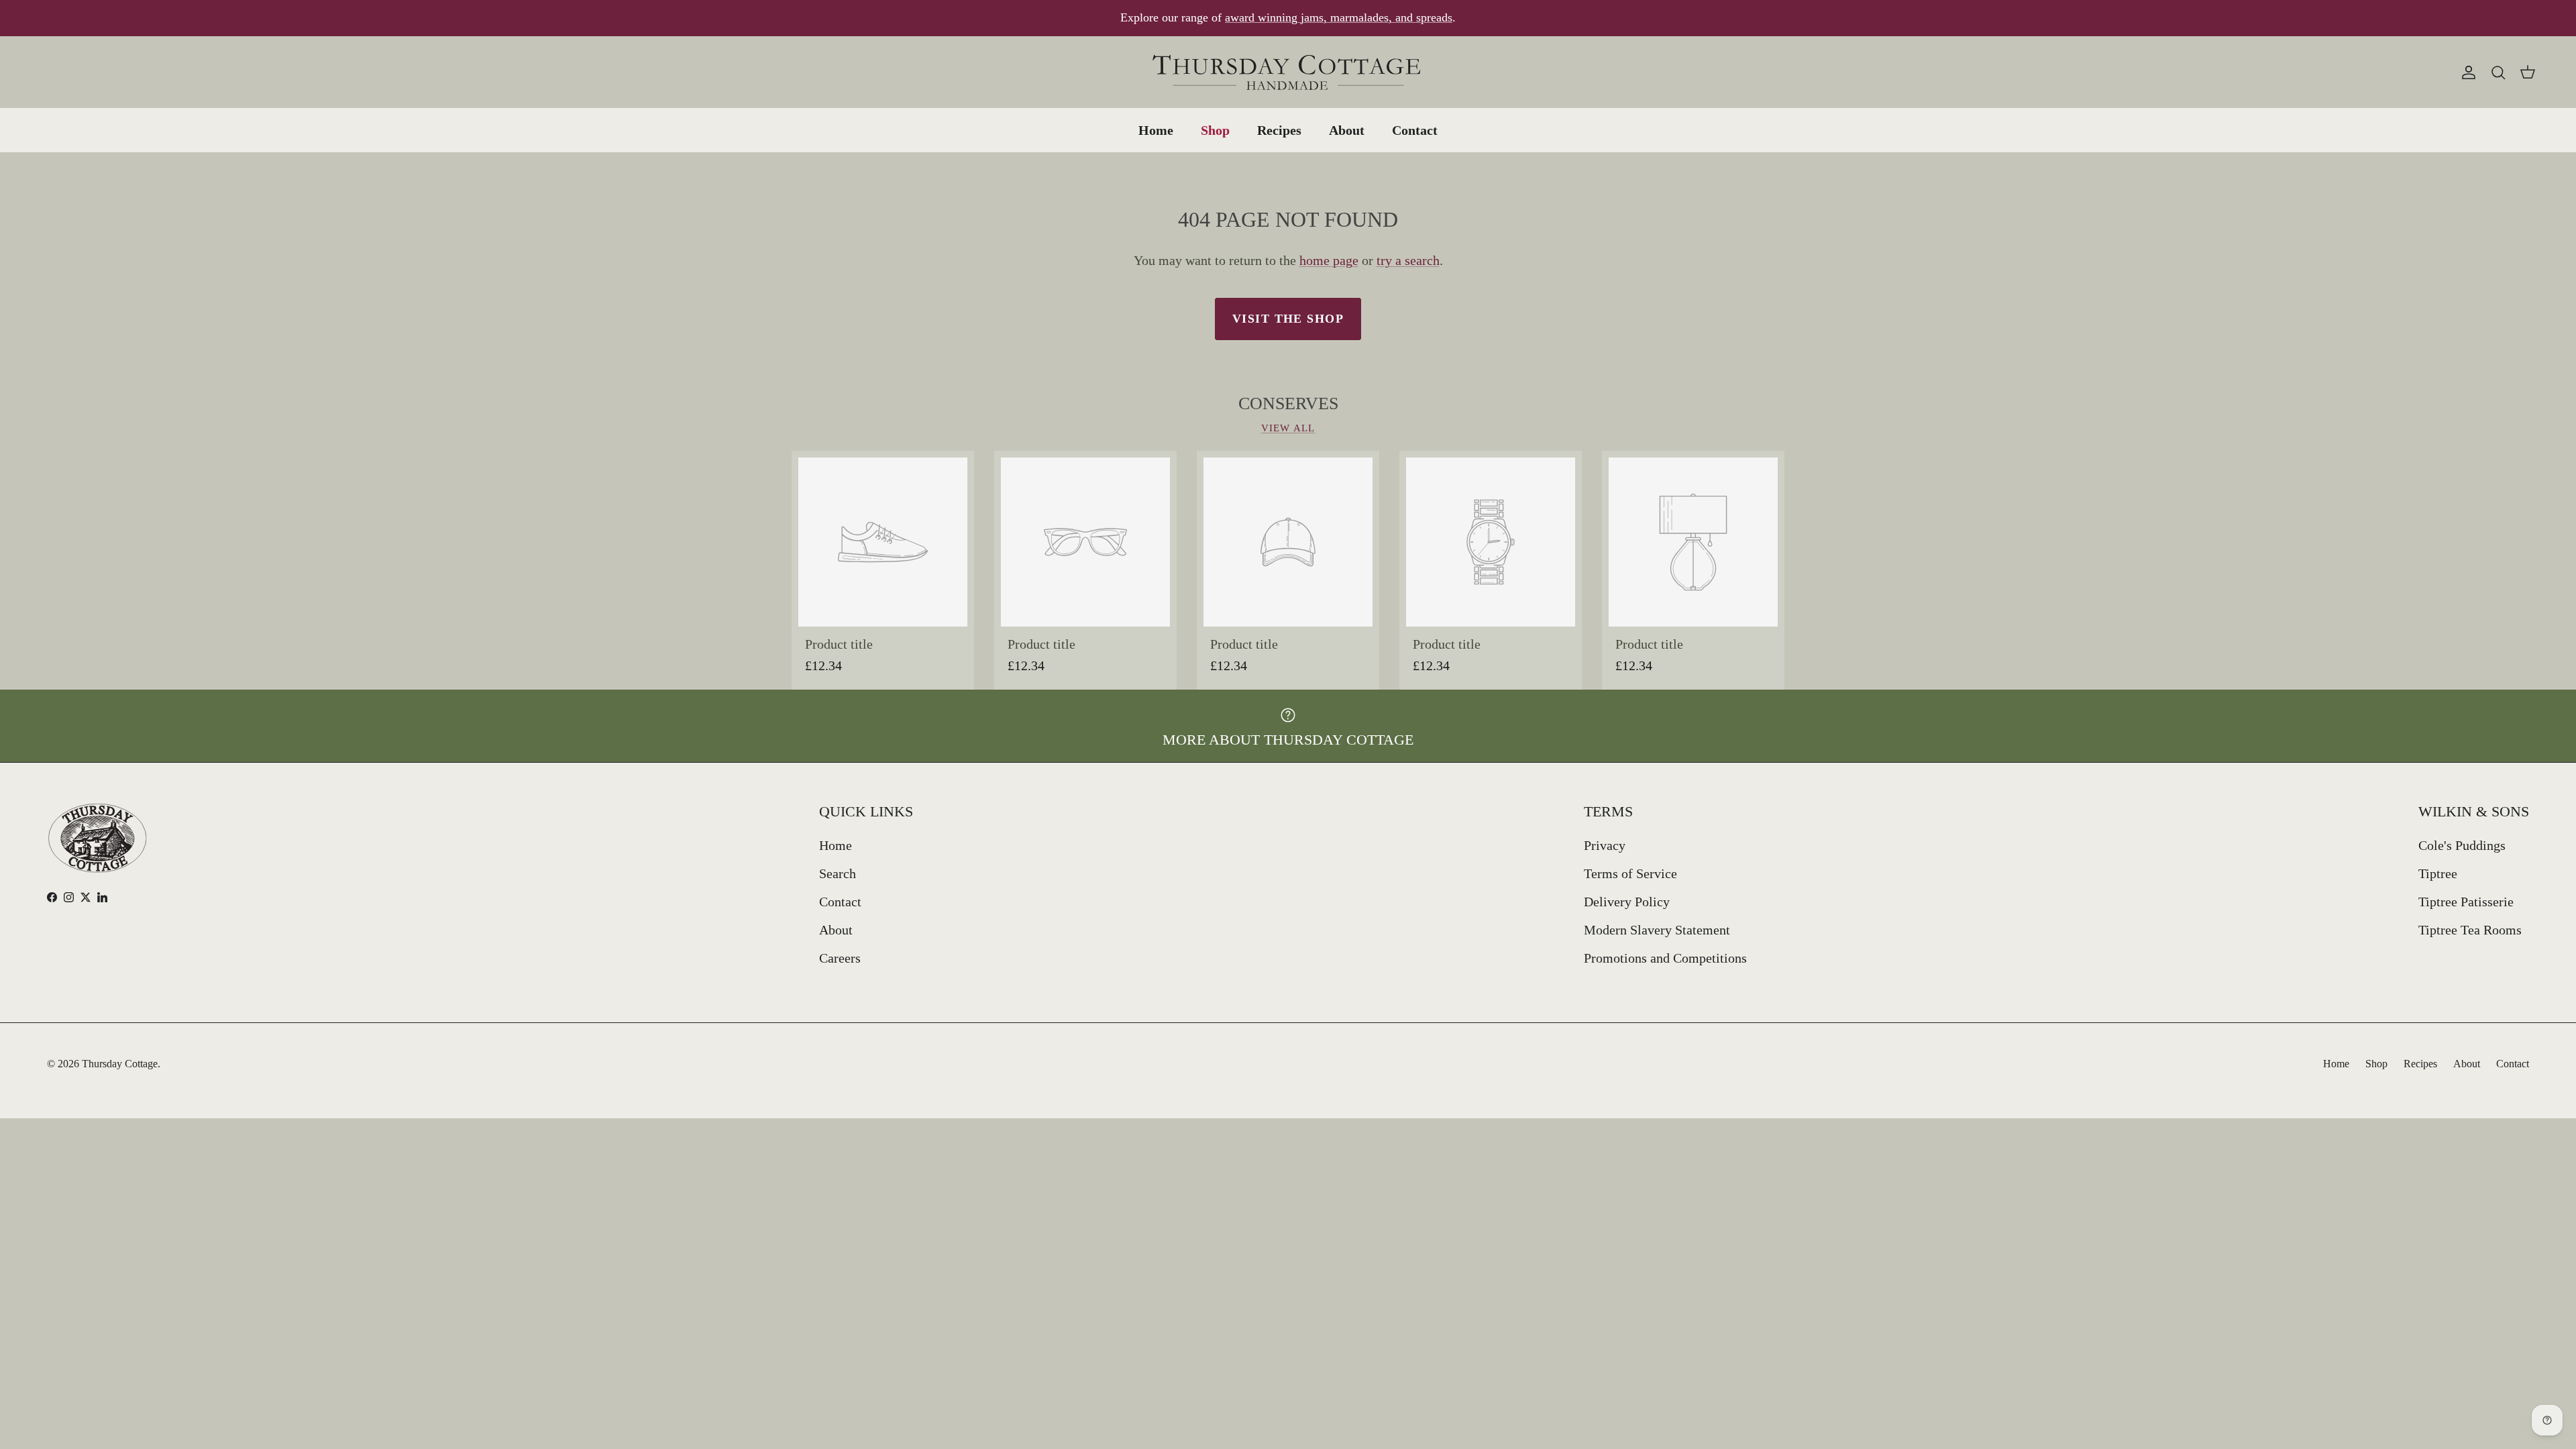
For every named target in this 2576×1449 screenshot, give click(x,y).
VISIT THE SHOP (1288, 319)
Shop (1215, 130)
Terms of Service (1630, 873)
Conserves (1288, 404)
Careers (840, 958)
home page (1329, 260)
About (1347, 130)
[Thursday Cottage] (1288, 72)
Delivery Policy (1627, 902)
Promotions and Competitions (1665, 958)
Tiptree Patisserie (2466, 902)
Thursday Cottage (120, 1064)
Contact (1415, 130)
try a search (1408, 260)
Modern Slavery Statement (1657, 930)
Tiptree (2438, 873)
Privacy (1605, 845)
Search (838, 873)
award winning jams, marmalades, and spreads (1339, 17)
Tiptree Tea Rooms (2470, 930)
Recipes (1279, 130)
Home (1156, 130)
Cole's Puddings (2462, 845)
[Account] (2466, 72)
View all (1288, 428)
